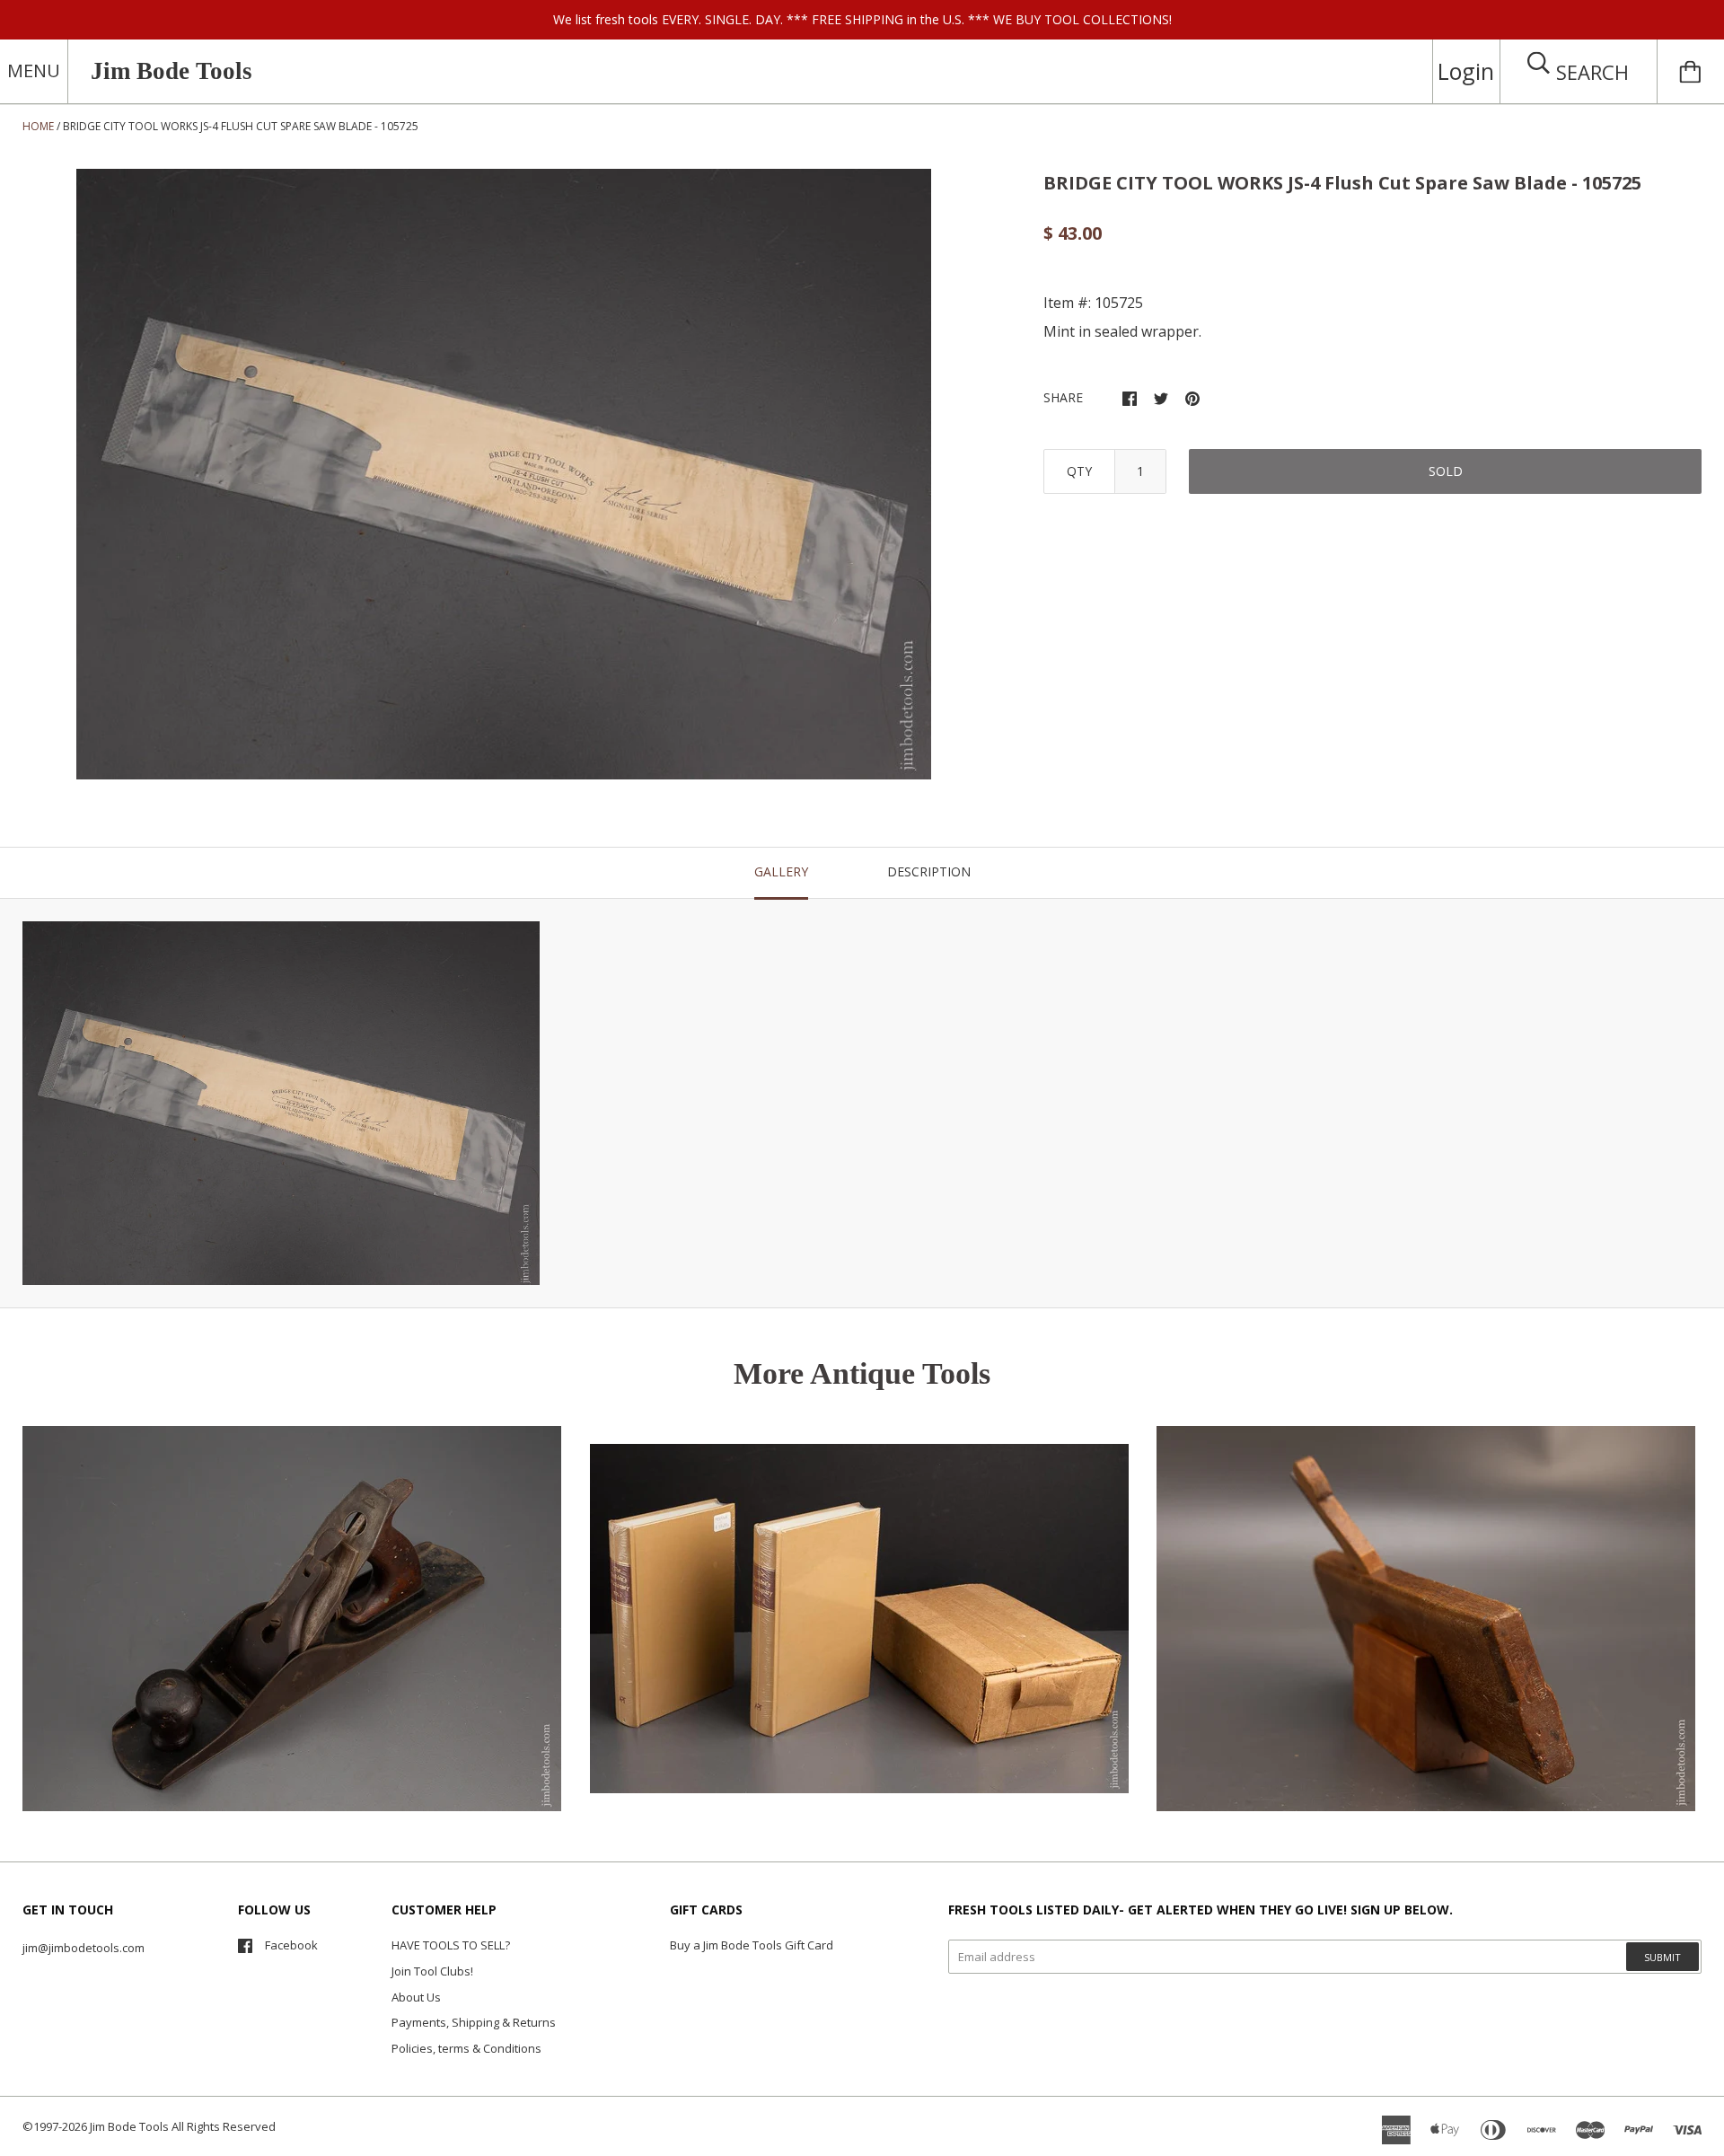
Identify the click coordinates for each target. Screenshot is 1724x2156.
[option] (504, 474)
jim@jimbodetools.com (84, 1948)
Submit (1662, 1957)
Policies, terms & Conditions (466, 2048)
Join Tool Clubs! (432, 1971)
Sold (1446, 471)
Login (1466, 71)
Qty (1079, 471)
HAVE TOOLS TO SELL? (451, 1945)
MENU (34, 70)
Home (38, 126)
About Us (416, 1997)
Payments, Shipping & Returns (474, 2022)
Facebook (291, 1945)
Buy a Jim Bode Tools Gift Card (752, 1945)
